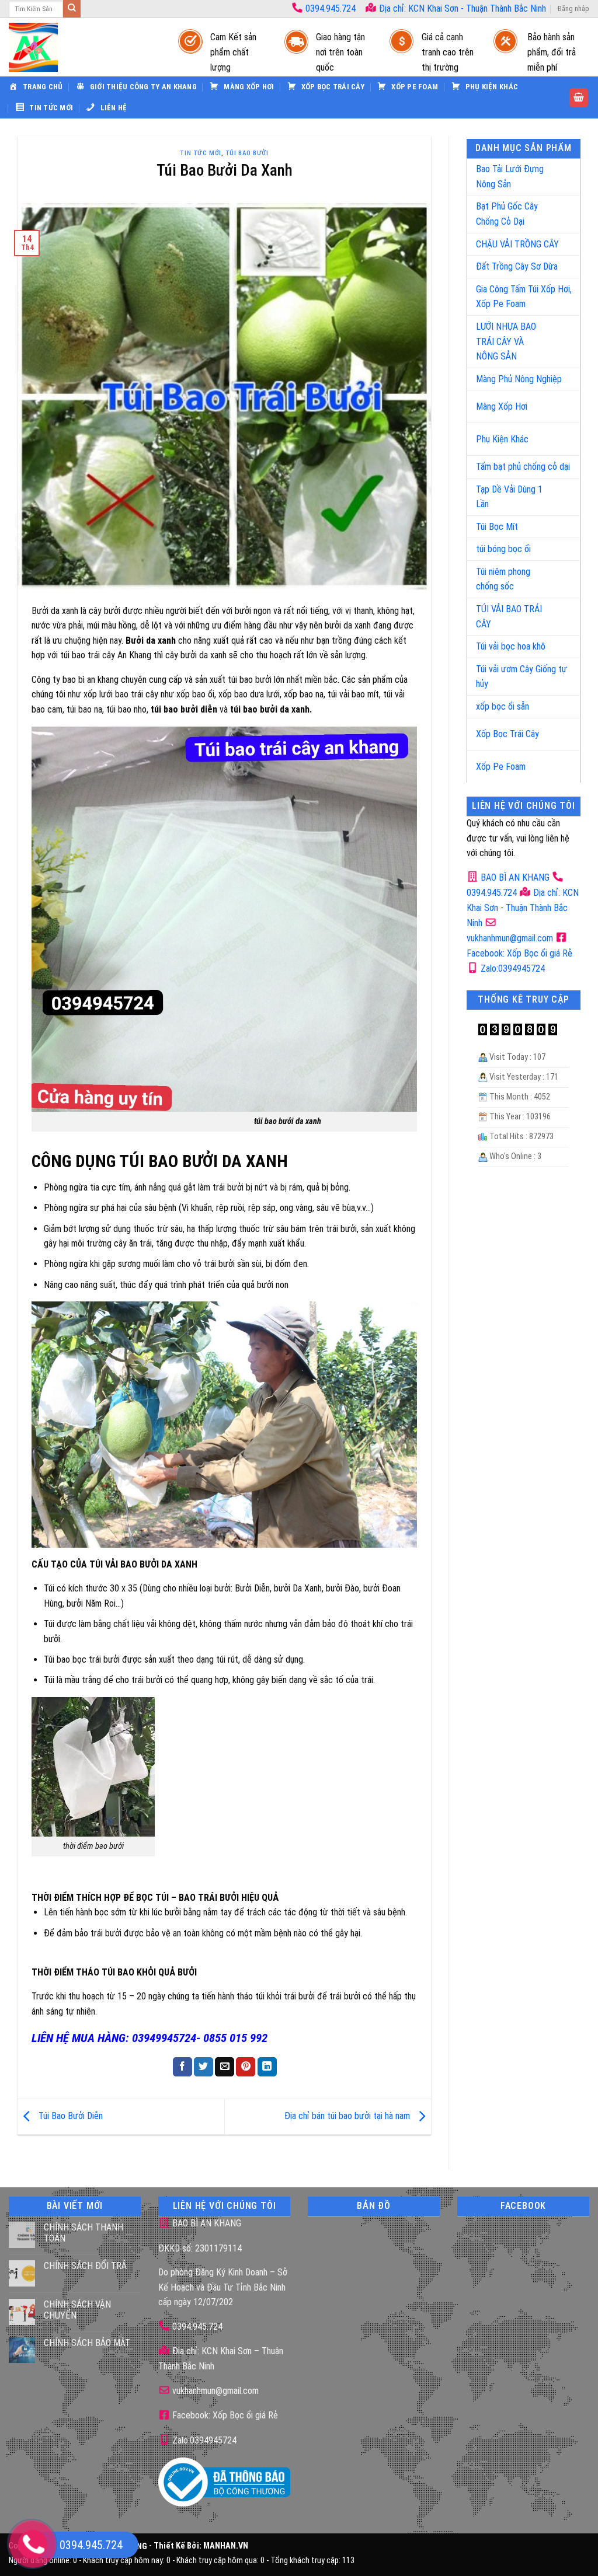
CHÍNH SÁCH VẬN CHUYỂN (77, 2310)
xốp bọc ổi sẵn (503, 706)
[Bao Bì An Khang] (82, 47)
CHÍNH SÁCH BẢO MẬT (87, 2343)
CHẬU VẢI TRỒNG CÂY (517, 244)
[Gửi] (72, 9)
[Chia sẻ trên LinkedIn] (267, 2067)
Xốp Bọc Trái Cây (507, 734)
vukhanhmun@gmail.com (214, 2391)
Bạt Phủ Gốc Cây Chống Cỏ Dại (507, 214)
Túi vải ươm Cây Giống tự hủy (521, 677)
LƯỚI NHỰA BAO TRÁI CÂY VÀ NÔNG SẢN (506, 341)
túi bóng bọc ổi (503, 549)
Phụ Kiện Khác (502, 439)
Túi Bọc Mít (497, 527)
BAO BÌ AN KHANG (514, 877)
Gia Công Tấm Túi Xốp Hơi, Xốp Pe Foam (524, 297)
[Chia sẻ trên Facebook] (182, 2067)
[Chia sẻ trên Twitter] (204, 2067)
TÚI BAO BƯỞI (247, 153)
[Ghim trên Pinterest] (246, 2067)
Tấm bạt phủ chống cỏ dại (523, 467)
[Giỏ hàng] (579, 98)
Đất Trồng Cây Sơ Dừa (517, 266)
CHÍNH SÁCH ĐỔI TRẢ (85, 2266)
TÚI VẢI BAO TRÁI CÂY (509, 617)
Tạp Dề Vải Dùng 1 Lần (509, 497)
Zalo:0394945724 (512, 968)
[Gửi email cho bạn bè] (225, 2067)
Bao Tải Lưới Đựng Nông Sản (510, 177)
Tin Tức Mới (200, 153)
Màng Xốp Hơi (502, 406)
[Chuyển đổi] (559, 172)
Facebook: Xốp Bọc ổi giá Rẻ (224, 2415)
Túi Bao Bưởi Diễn (69, 2116)
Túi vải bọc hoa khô (511, 646)
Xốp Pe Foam (501, 767)
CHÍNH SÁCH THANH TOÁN (84, 2233)
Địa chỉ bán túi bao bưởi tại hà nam (348, 2116)
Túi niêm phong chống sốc (503, 579)
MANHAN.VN (226, 2547)
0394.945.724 (331, 8)
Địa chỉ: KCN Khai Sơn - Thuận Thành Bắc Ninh (461, 8)
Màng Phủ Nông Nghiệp (519, 379)
